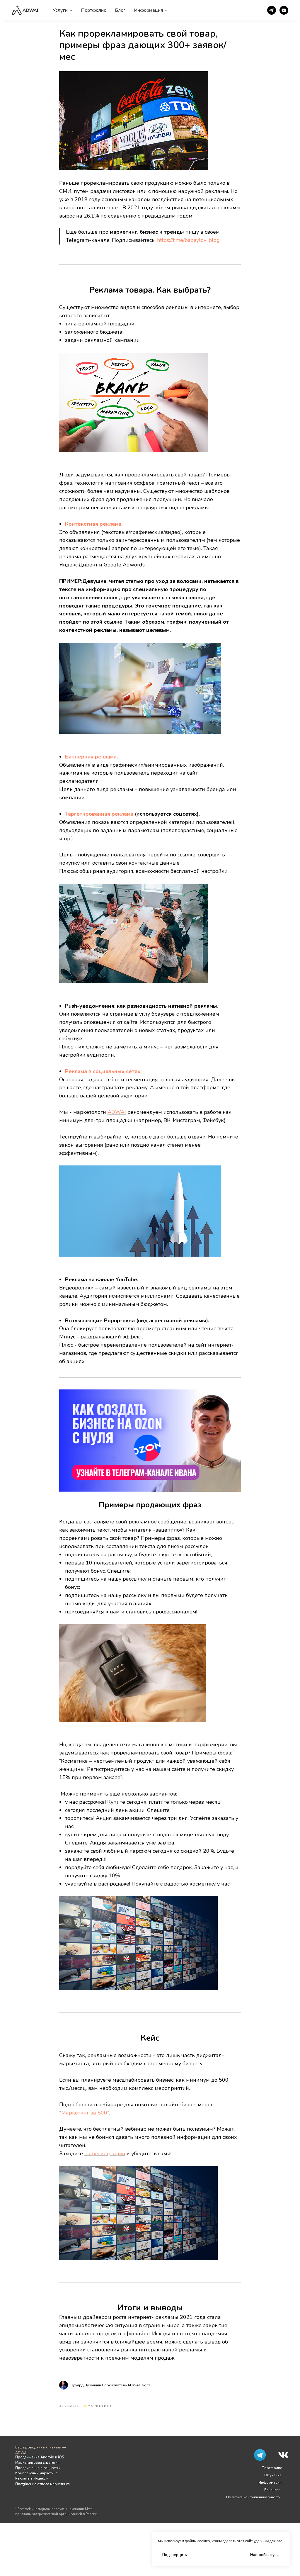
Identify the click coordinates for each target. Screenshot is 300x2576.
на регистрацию (105, 2154)
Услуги (60, 10)
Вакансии (272, 2490)
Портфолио (94, 10)
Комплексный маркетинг (36, 2473)
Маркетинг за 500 (84, 2113)
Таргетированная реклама (99, 814)
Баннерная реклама (91, 757)
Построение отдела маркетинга (42, 2484)
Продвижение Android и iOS (40, 2457)
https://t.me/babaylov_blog (188, 240)
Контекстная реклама (93, 524)
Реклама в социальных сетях (103, 1071)
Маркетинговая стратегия (37, 2463)
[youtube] (284, 10)
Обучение (273, 2475)
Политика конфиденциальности (253, 2497)
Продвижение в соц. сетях (38, 2468)
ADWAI (117, 1112)
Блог (120, 10)
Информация (149, 10)
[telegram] (272, 10)
